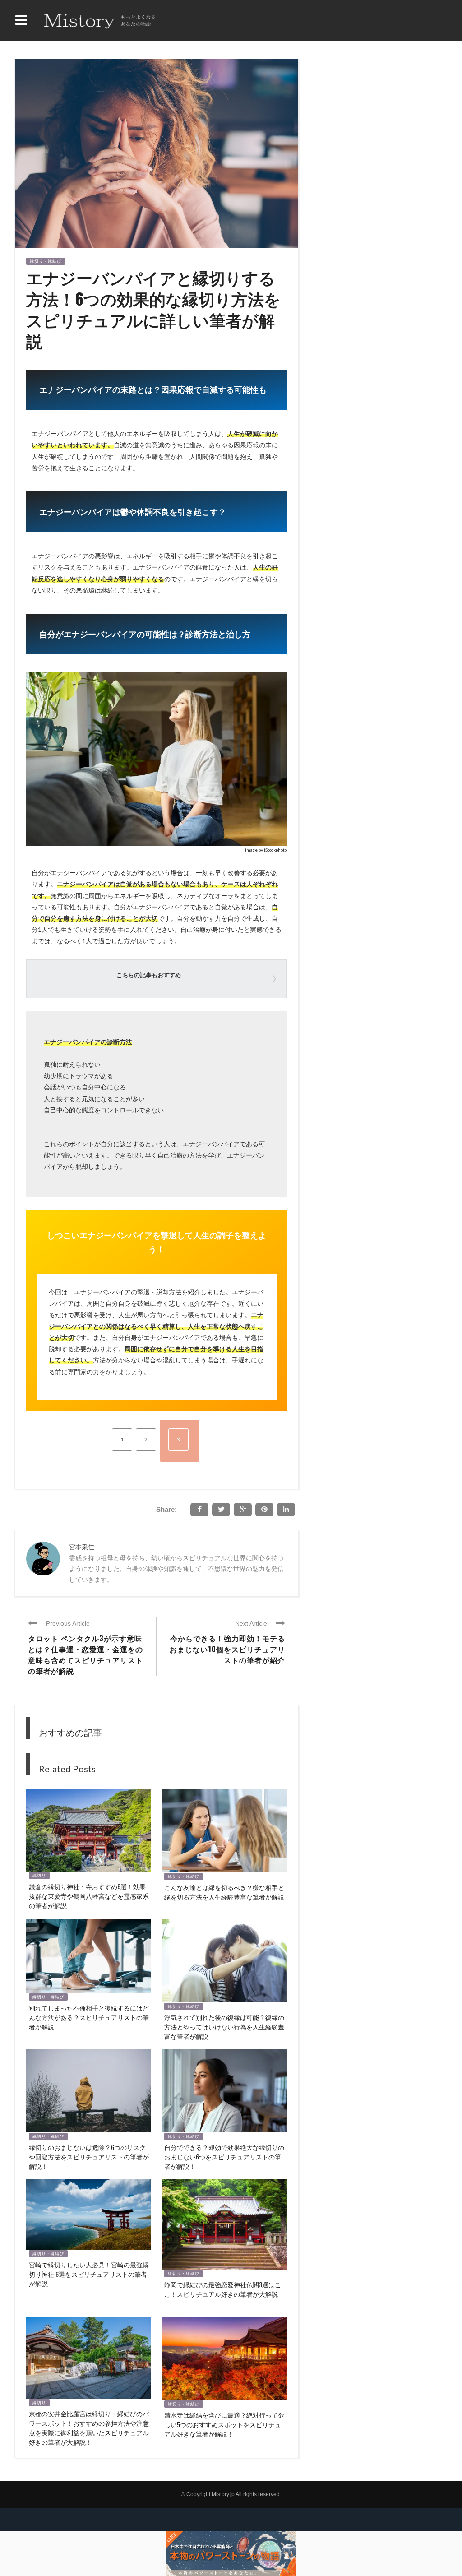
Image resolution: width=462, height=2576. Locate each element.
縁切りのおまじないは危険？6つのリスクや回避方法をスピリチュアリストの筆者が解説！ (89, 2157)
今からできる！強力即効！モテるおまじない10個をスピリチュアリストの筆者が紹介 (227, 1649)
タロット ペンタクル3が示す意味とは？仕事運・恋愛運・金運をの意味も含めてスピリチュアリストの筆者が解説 (85, 1654)
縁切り (39, 1876)
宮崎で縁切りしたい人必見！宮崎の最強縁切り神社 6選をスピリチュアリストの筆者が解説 (89, 2274)
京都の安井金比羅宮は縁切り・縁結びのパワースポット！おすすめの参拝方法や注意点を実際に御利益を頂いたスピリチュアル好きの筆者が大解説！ (89, 2428)
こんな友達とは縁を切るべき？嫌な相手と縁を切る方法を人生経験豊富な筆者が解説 (224, 1892)
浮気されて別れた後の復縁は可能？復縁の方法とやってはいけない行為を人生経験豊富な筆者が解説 (224, 2027)
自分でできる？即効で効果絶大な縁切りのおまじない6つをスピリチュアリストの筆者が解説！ (224, 2157)
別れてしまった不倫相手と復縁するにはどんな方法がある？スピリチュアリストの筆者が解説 (89, 2017)
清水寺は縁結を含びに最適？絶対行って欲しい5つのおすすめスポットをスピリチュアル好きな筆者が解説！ (224, 2424)
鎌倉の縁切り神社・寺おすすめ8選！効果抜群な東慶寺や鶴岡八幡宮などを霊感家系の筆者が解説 (89, 1896)
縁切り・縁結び (46, 261)
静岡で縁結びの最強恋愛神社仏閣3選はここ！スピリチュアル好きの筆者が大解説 (223, 2289)
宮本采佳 (82, 1547)
